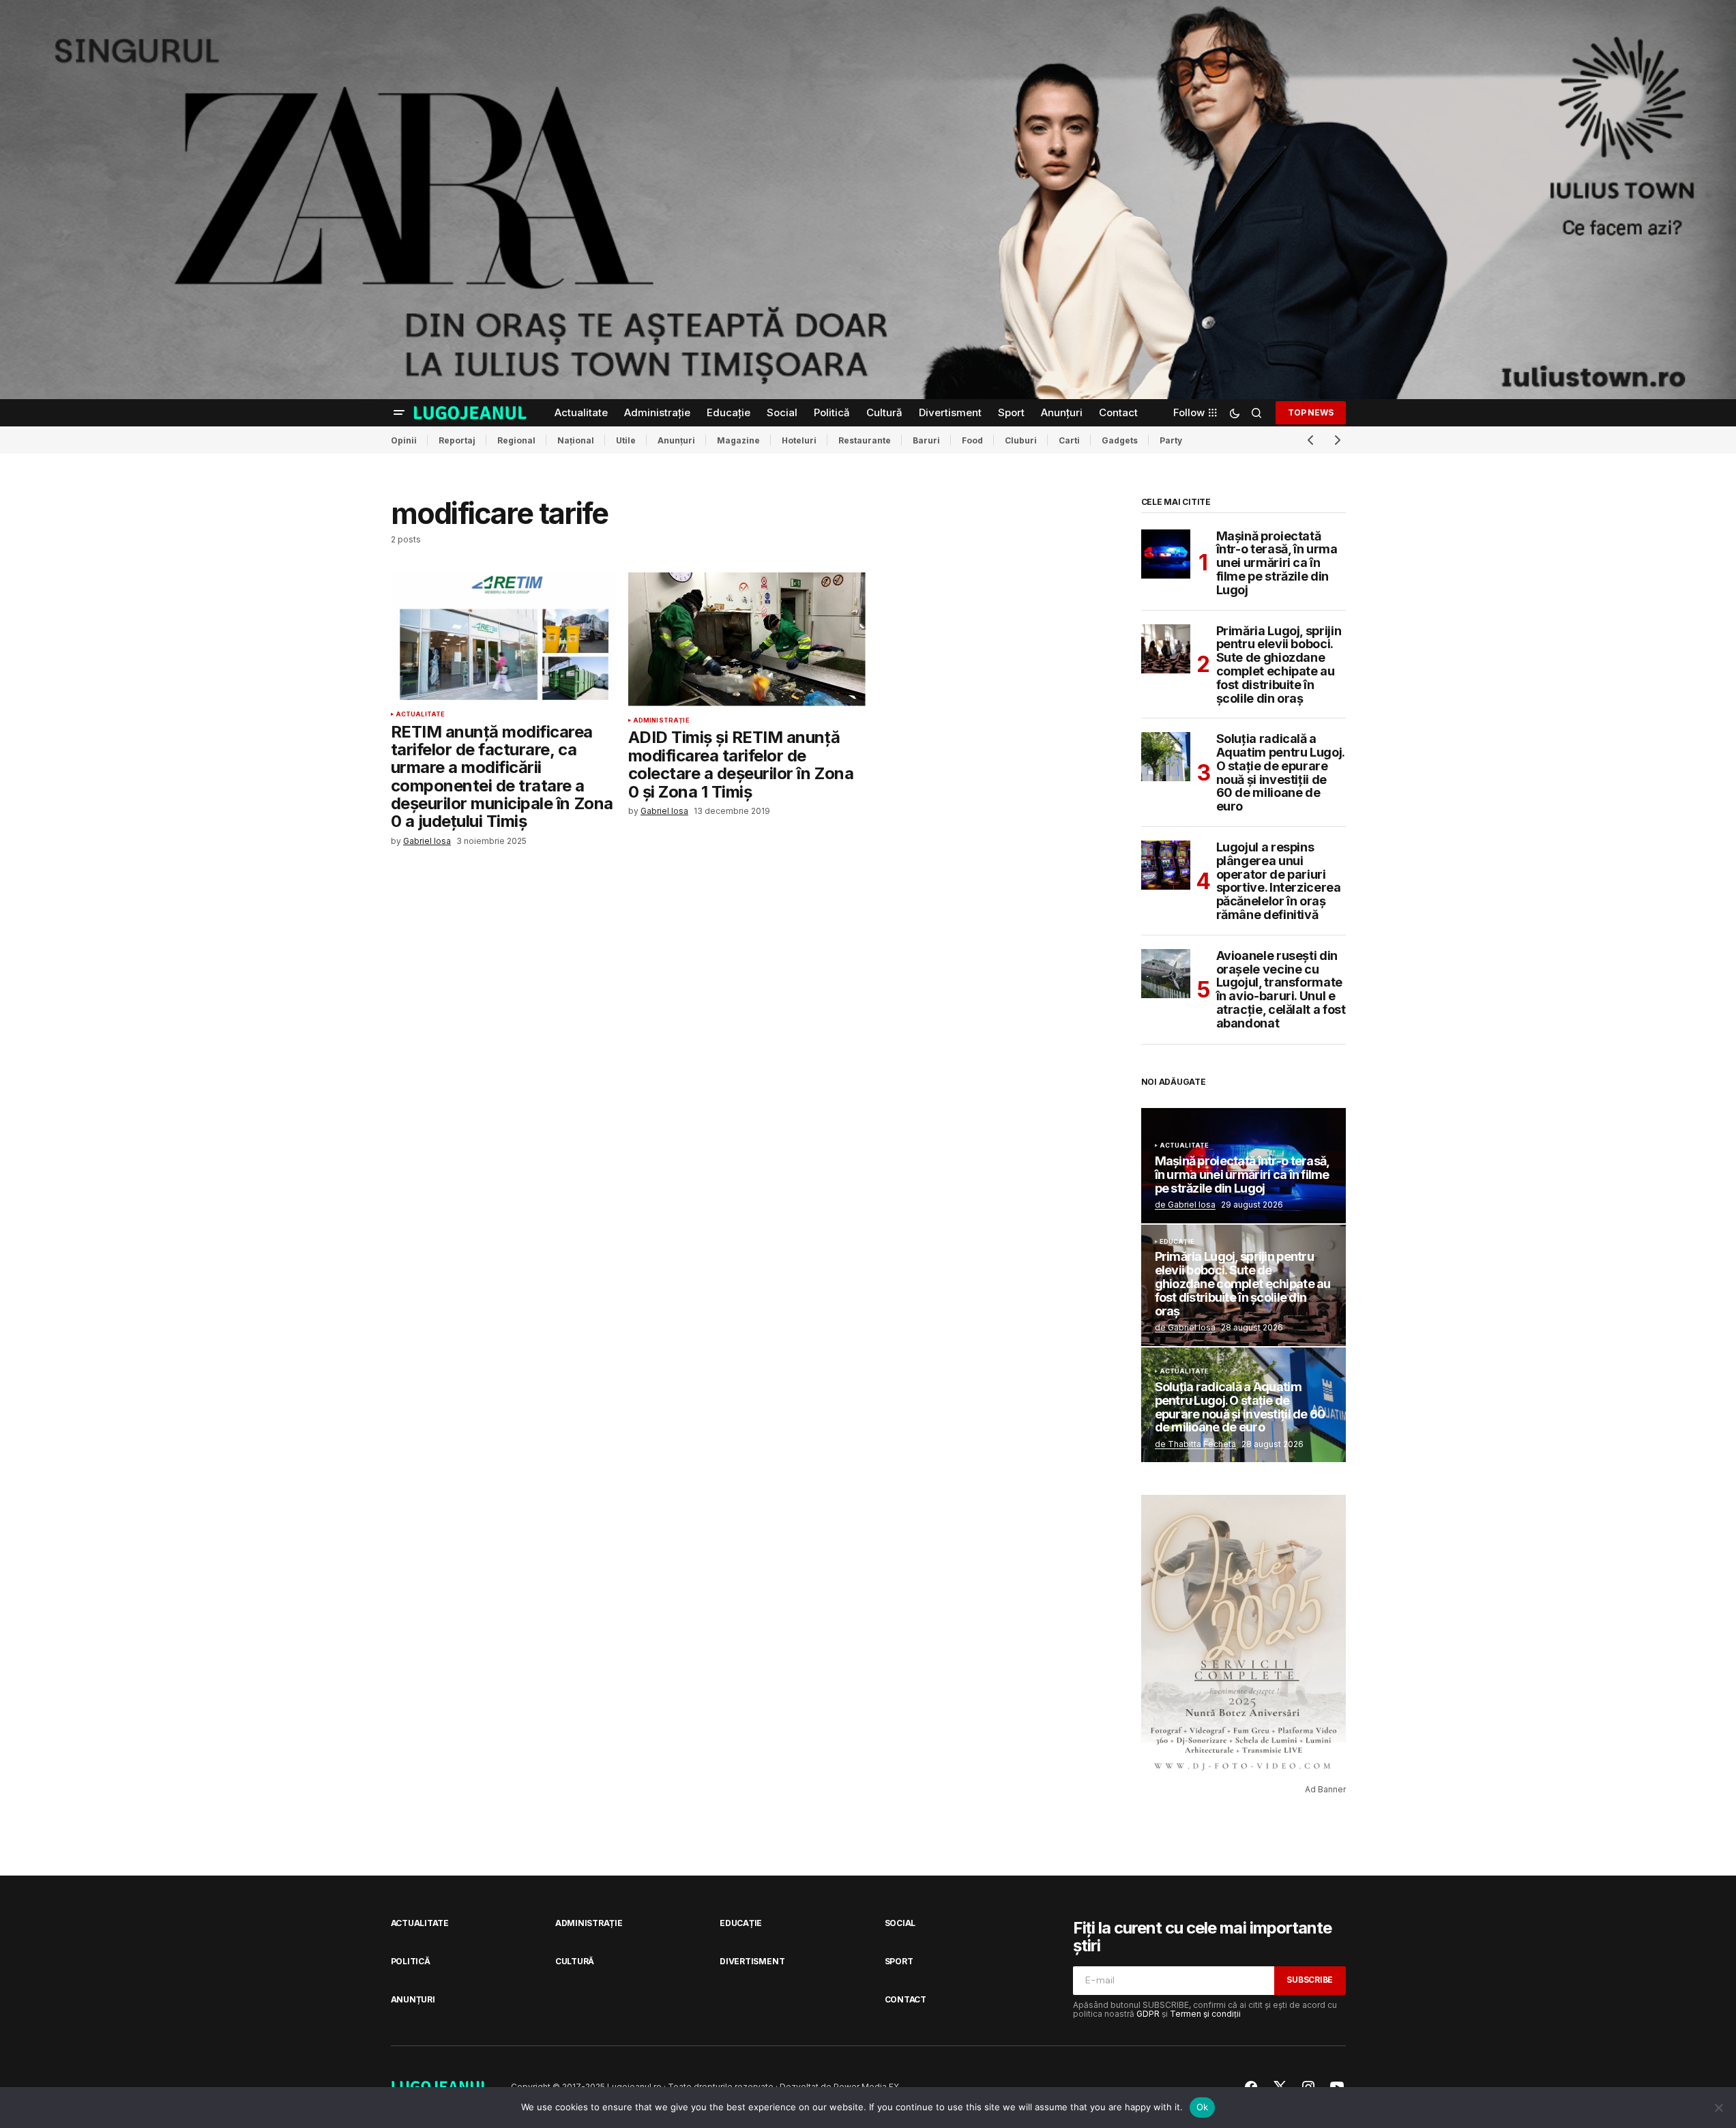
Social (900, 1923)
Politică (411, 1961)
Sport (899, 1961)
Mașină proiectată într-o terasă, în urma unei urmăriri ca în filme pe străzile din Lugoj (1277, 563)
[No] (1719, 2108)
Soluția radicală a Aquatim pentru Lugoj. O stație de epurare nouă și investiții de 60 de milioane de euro (1280, 773)
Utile (626, 440)
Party (1171, 440)
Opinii (404, 440)
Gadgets (1120, 440)
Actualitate (421, 714)
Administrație (661, 720)
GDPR (1148, 2014)
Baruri (926, 440)
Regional (516, 440)
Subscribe (1310, 1980)
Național (576, 440)
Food (972, 440)
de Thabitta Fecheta (1195, 1444)
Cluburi (1021, 440)
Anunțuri (676, 440)
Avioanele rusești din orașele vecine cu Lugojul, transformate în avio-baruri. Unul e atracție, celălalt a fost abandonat (1281, 990)
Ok (1203, 2107)
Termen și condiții (1205, 2014)
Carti (1069, 440)
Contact (906, 1999)
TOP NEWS (1310, 412)
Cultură (575, 1961)
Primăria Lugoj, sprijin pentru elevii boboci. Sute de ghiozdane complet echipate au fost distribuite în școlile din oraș (1279, 665)
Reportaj (457, 440)
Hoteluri (799, 440)
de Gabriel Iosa (1185, 1205)
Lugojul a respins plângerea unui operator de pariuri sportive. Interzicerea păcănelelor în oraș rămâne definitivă (1279, 881)
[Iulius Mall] (868, 200)
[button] (399, 413)
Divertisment (752, 1961)
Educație (1177, 1242)
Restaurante (865, 440)
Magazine (738, 440)
